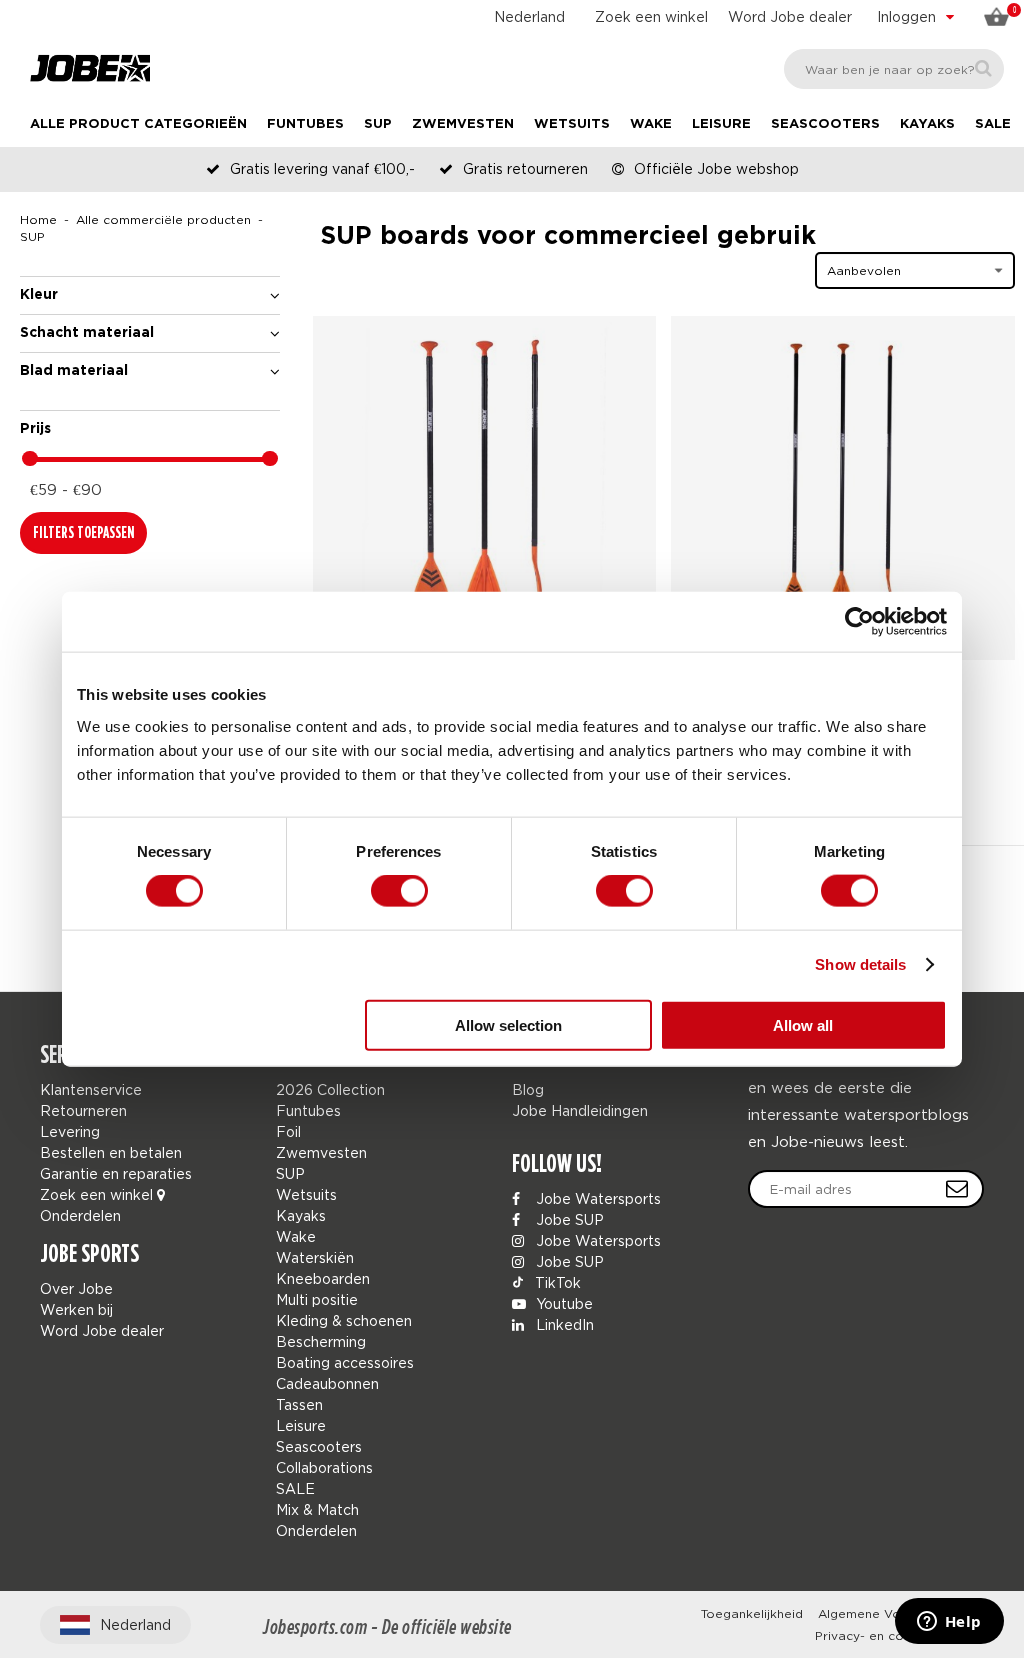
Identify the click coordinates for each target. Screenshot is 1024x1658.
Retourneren (83, 1110)
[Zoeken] (983, 68)
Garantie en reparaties (116, 1173)
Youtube (562, 1303)
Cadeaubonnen (327, 1383)
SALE (993, 124)
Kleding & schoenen (344, 1320)
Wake (651, 124)
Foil (288, 1131)
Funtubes (305, 124)
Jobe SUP (568, 1219)
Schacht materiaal (87, 333)
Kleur (39, 295)
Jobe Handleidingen (580, 1110)
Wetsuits (572, 124)
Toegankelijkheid (752, 1613)
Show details (860, 964)
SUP (378, 124)
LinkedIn (563, 1324)
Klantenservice (91, 1089)
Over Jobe (76, 1288)
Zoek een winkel (651, 16)
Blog (528, 1089)
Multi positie (317, 1299)
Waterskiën (315, 1257)
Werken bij (76, 1309)
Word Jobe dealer (790, 16)
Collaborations (324, 1467)
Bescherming (321, 1341)
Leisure (721, 124)
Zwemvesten (463, 124)
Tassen (299, 1404)
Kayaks (927, 124)
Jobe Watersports (596, 1198)
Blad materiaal (74, 371)
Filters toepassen (83, 532)
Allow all (803, 1024)
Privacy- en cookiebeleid (892, 1635)
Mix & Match (317, 1509)
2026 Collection (330, 1089)
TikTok (556, 1282)
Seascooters (825, 124)
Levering (70, 1131)
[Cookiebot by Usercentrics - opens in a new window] (859, 622)
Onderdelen (80, 1215)
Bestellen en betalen (111, 1152)
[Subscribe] (957, 1189)
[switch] (399, 891)
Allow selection (508, 1024)
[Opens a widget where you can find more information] (949, 1623)
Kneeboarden (323, 1278)
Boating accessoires (345, 1362)
